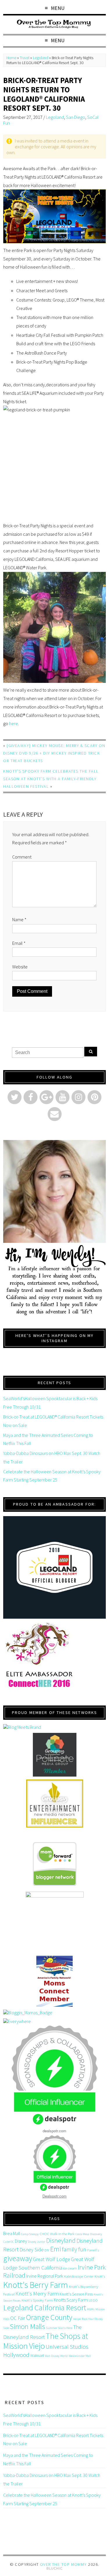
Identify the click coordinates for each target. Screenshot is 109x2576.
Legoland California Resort (45, 2308)
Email (19, 943)
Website (20, 967)
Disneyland (61, 2240)
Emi (56, 2249)
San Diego (76, 117)
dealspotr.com (54, 2131)
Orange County (49, 2317)
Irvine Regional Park (45, 2276)
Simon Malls (27, 2326)
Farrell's (93, 2250)
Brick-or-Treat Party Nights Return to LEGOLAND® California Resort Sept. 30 (44, 94)
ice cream (70, 2268)
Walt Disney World (56, 2356)
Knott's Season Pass (76, 2294)
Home (11, 58)
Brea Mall (12, 2233)
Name (19, 919)
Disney (21, 2241)
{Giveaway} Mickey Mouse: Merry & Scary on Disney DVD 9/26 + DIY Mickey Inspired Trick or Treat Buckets (54, 753)
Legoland (41, 58)
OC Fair (18, 2318)
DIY (47, 2250)
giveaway (18, 2258)
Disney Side (32, 2250)
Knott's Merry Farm (37, 2294)
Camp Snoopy (30, 2234)
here (14, 723)
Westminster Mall (80, 2356)
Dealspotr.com (54, 2196)
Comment (22, 857)
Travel (25, 58)
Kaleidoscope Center (79, 2276)
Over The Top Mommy (64, 2564)
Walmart (37, 2355)
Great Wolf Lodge (51, 2259)
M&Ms (91, 2309)
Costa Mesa (82, 2234)
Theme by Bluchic (54, 2569)
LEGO (93, 2300)
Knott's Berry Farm (36, 2285)
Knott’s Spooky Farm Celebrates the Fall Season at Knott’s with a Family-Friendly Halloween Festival (51, 779)
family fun (74, 2249)
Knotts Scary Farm (71, 2300)
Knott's (100, 2276)
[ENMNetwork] (54, 1804)
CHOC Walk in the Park (57, 2234)
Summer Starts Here (59, 2328)
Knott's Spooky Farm (37, 2300)
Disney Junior (37, 2242)
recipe (77, 2319)
